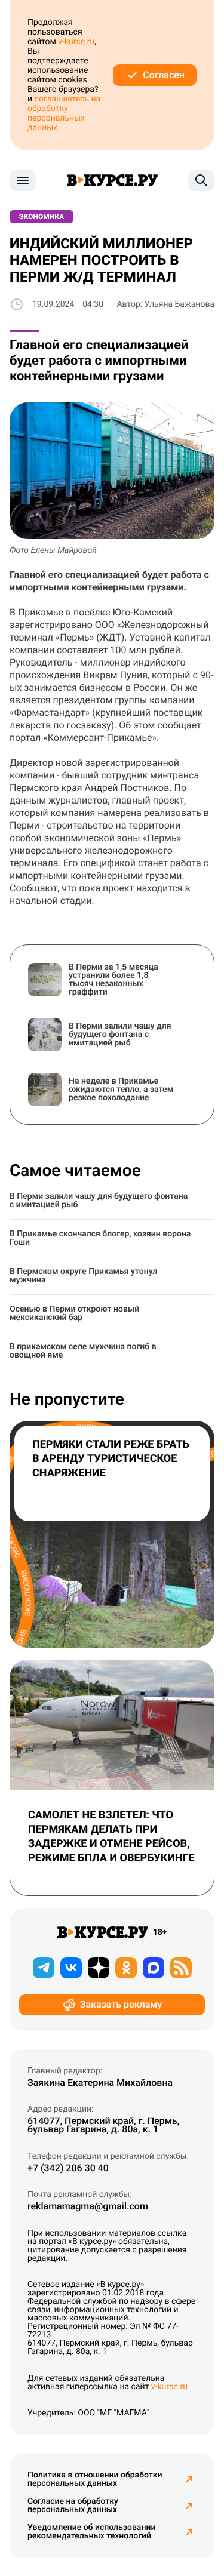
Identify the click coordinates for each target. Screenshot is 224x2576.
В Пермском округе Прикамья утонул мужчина (83, 1276)
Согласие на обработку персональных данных (73, 2506)
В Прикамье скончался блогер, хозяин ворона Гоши (100, 1238)
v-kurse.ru (76, 42)
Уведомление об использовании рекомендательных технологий (91, 2532)
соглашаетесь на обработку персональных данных (64, 113)
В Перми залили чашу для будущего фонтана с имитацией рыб (99, 1201)
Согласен (164, 75)
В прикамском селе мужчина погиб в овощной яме (83, 1351)
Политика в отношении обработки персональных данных (95, 2479)
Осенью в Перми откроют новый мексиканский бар (74, 1313)
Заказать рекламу (121, 2004)
